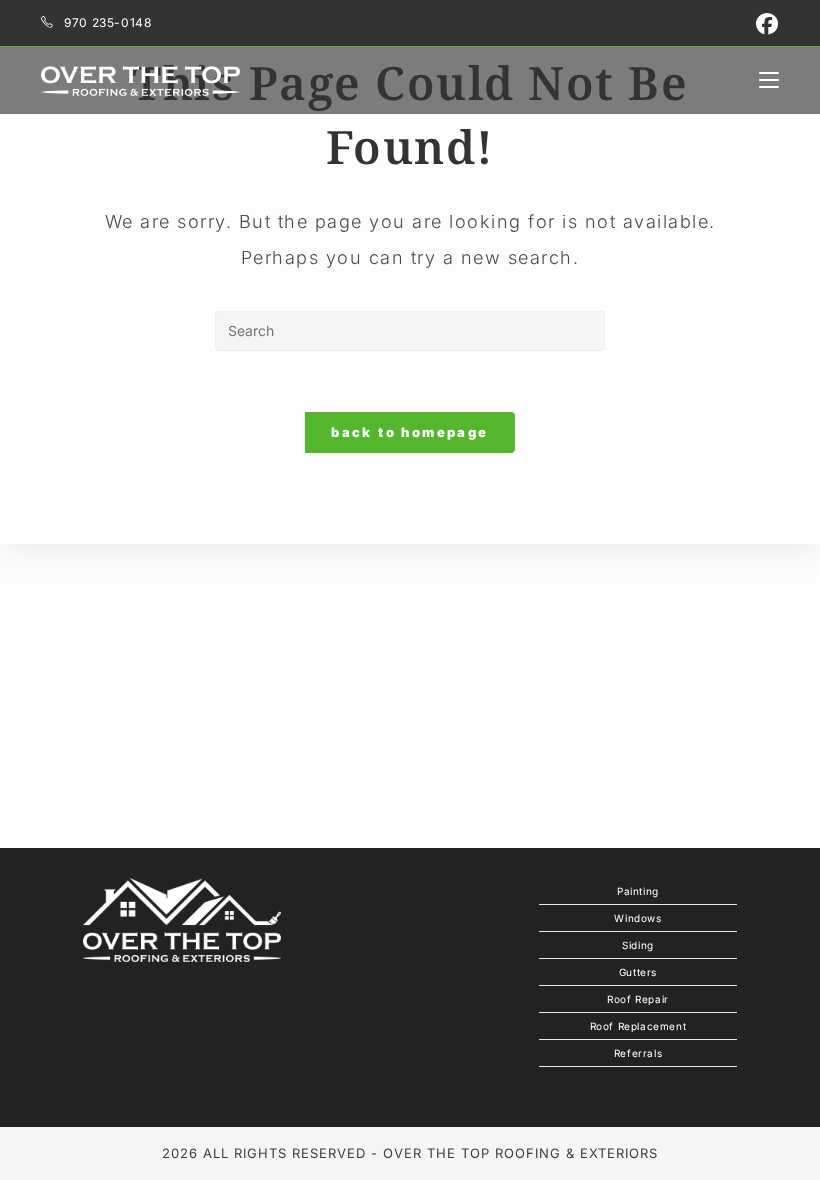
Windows (637, 918)
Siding (638, 945)
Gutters (638, 972)
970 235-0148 (107, 22)
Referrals (638, 1053)
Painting (638, 891)
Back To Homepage (409, 432)
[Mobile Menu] (769, 80)
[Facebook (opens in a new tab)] (765, 24)
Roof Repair (638, 999)
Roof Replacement (638, 1026)
